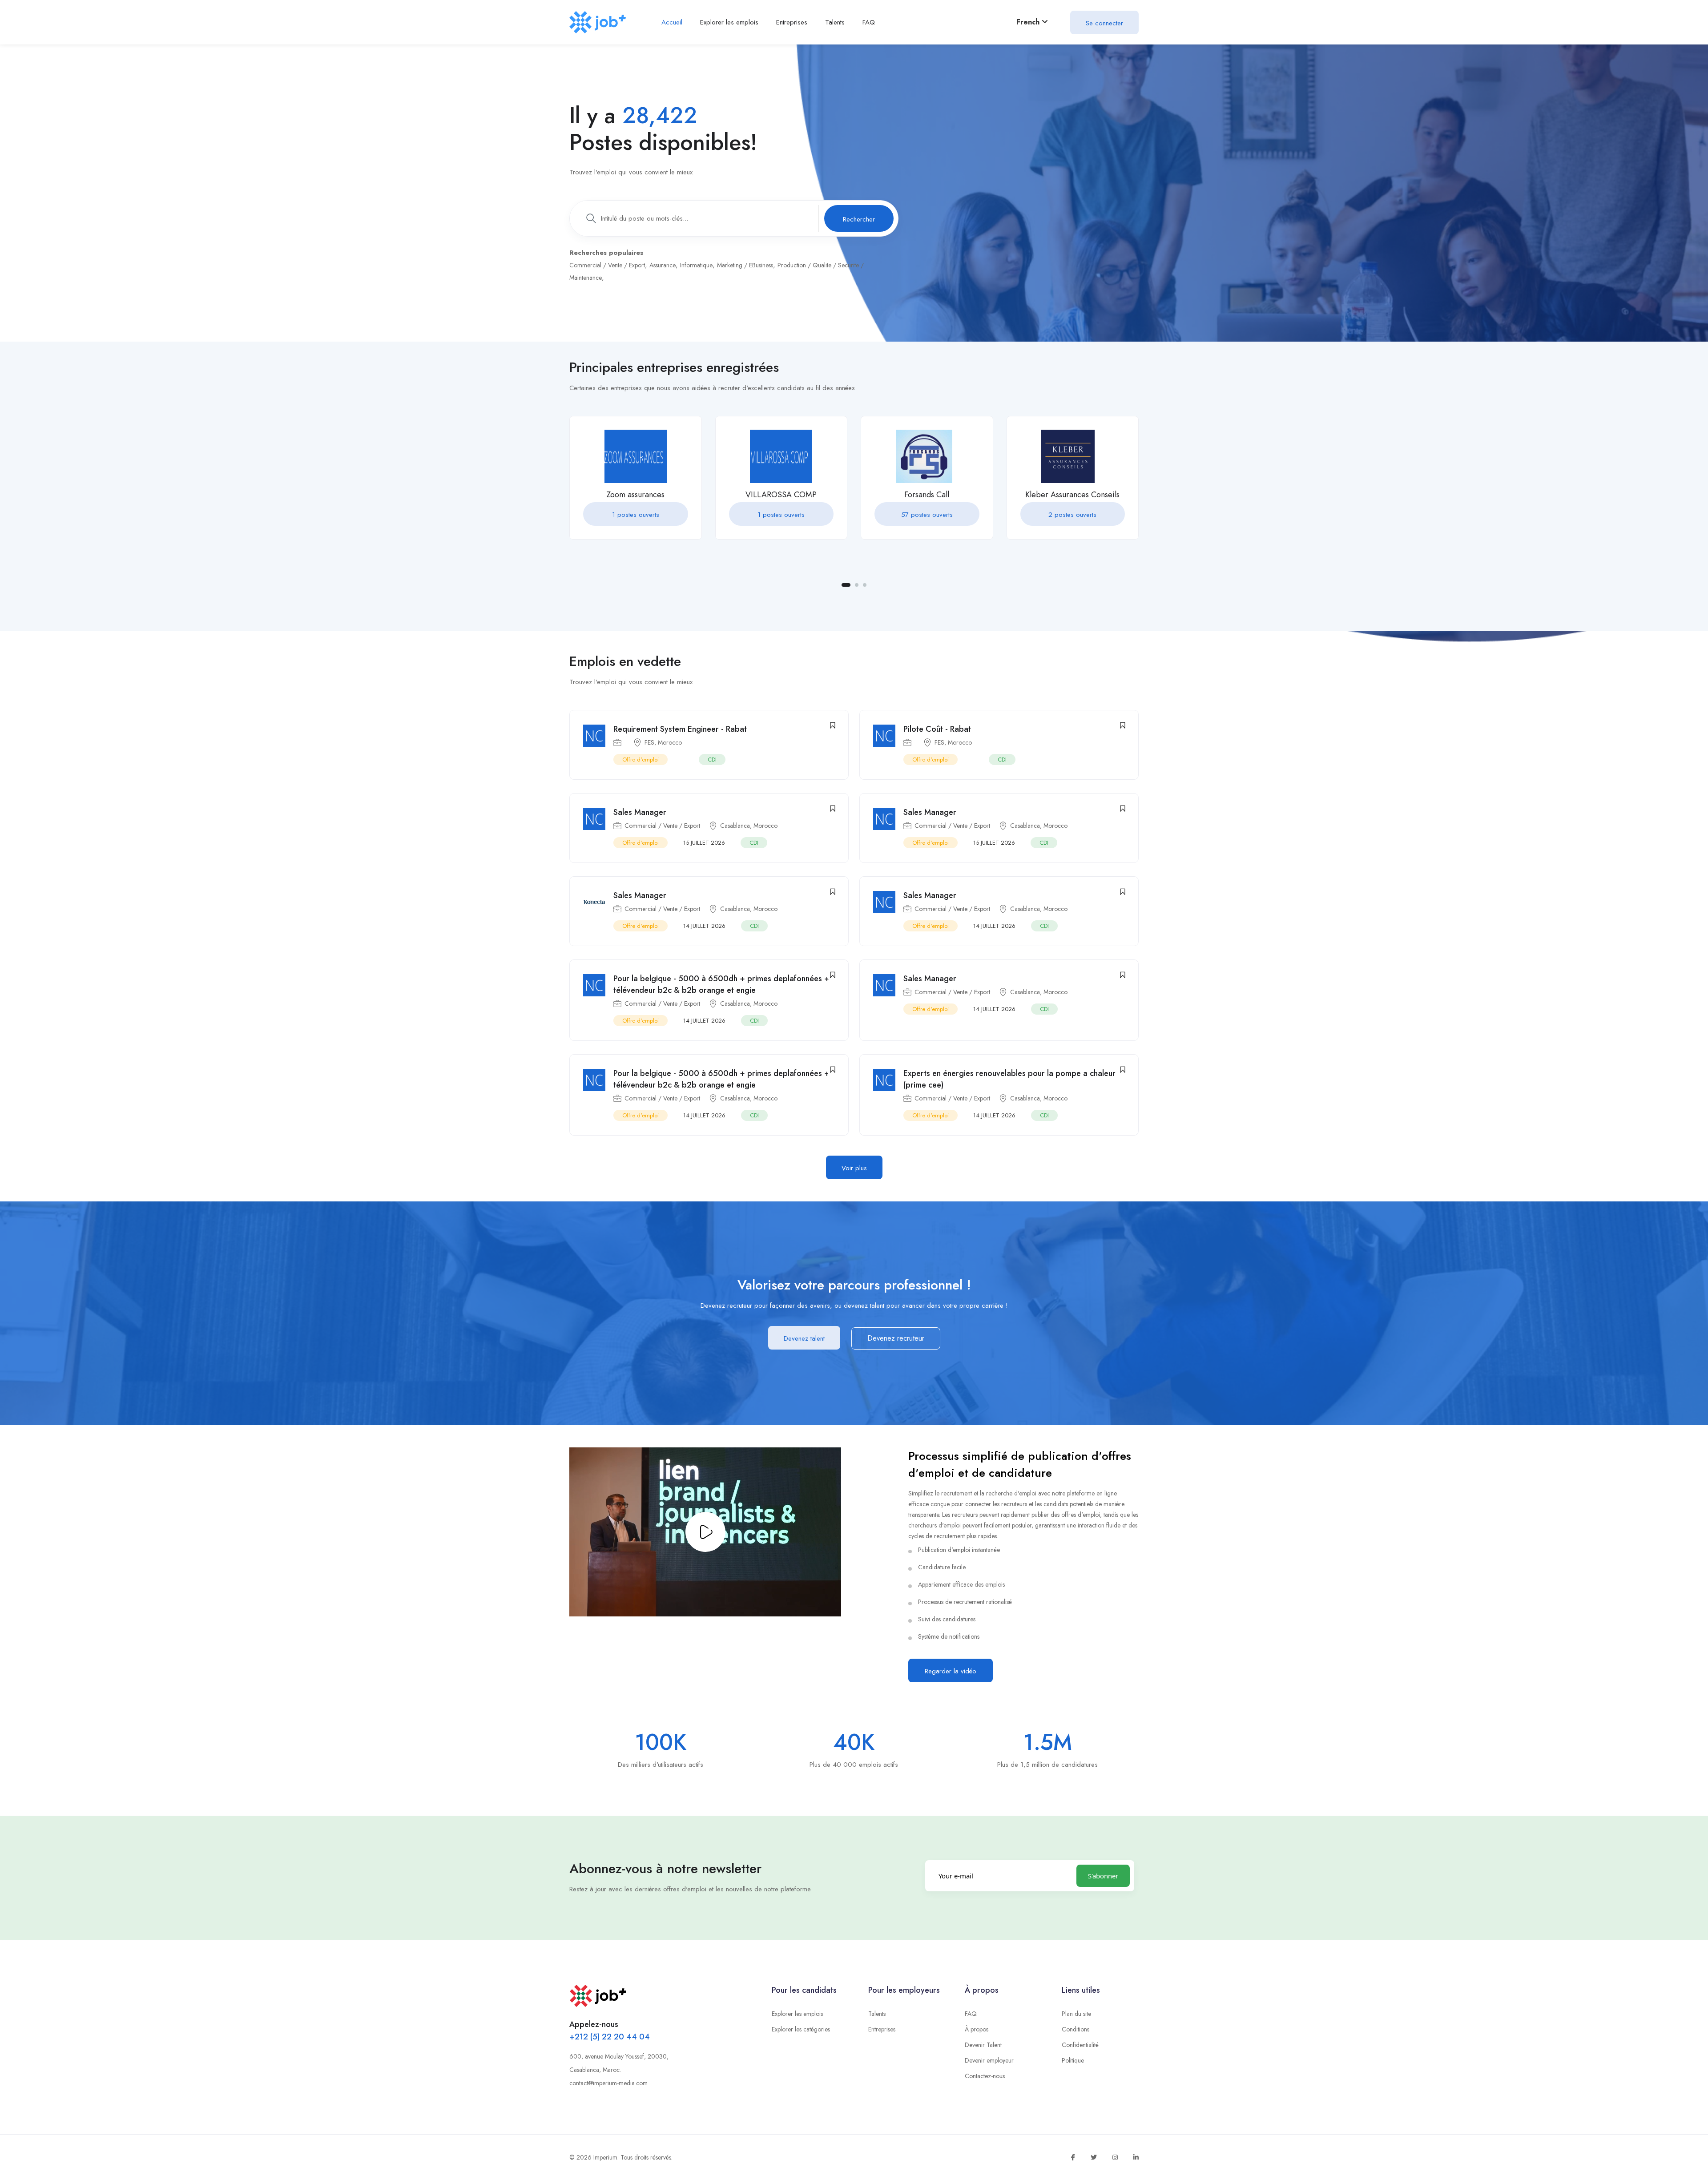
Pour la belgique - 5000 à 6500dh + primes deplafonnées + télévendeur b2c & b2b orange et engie (721, 984)
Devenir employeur (989, 2060)
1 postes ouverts (636, 515)
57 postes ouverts (927, 515)
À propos (977, 2029)
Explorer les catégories (801, 2029)
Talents (877, 2014)
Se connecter (1104, 23)
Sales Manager (640, 812)
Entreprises (882, 2029)
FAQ (971, 2014)
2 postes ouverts (1072, 515)
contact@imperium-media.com (608, 2083)
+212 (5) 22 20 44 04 (610, 2037)
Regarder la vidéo (951, 1671)
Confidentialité (1080, 2045)
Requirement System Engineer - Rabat (680, 729)
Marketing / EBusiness (745, 265)
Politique (1073, 2060)
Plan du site (1076, 2014)
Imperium (605, 2157)
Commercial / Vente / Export (607, 265)
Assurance (663, 265)
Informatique (696, 265)
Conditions (1076, 2029)
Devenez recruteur (896, 1338)
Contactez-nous (985, 2076)
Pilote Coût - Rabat (937, 729)
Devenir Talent (983, 2045)
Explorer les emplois (797, 2014)
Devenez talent (804, 1338)
